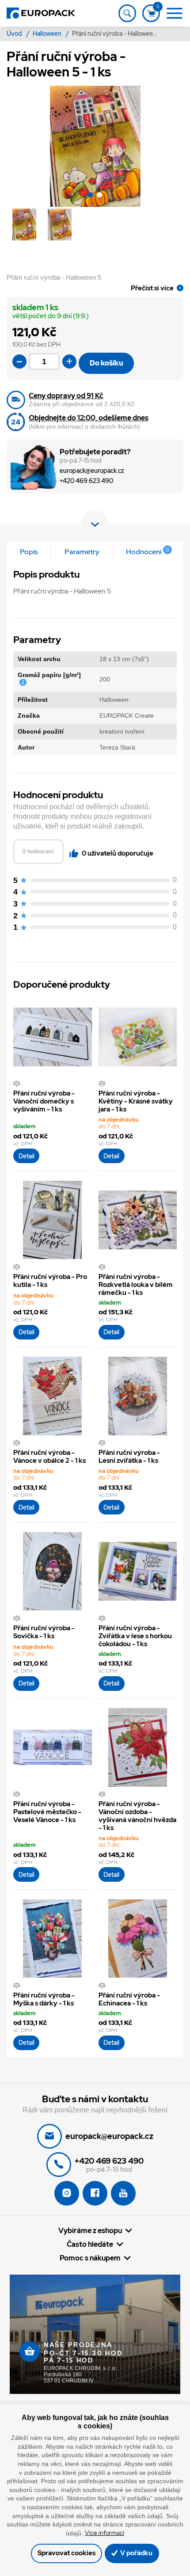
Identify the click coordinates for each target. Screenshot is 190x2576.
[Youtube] (123, 2193)
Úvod (15, 34)
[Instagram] (67, 2193)
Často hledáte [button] (90, 2244)
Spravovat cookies (66, 2553)
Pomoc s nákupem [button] (90, 2258)
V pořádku (136, 2553)
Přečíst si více (152, 288)
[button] (91, 196)
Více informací (104, 2533)
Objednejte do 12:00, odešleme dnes (89, 418)
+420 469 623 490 (86, 481)
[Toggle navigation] (127, 13)
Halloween (48, 34)
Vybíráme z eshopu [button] (90, 2230)
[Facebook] (95, 2193)
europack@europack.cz (92, 471)
